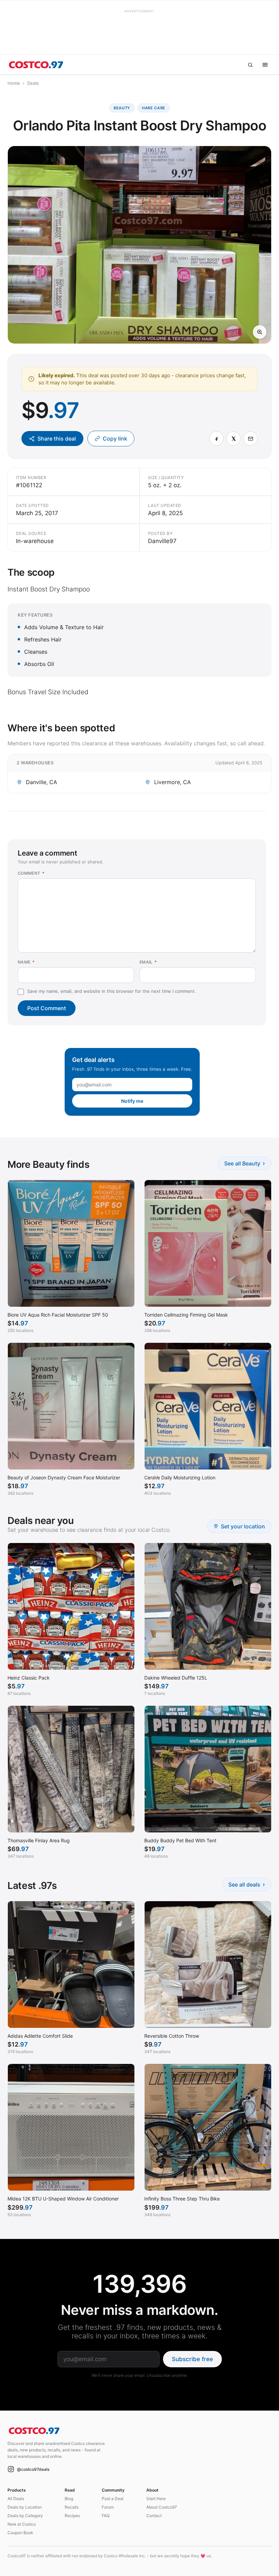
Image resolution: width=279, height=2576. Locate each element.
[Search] (250, 65)
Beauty (122, 108)
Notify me (132, 1101)
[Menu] (265, 65)
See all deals (247, 1884)
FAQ (106, 2516)
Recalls (72, 2507)
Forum (108, 2507)
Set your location (243, 1526)
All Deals (16, 2499)
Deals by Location (25, 2507)
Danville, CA (42, 782)
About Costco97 (162, 2507)
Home (14, 83)
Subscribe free (192, 2359)
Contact (154, 2516)
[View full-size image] (260, 332)
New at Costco (22, 2524)
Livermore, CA (173, 782)
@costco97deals (33, 2469)
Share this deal (57, 439)
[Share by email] (250, 439)
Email (148, 962)
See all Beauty (245, 1163)
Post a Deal (113, 2499)
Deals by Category (25, 2516)
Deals (33, 83)
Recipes (72, 2516)
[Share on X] (233, 439)
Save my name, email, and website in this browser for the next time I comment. (112, 991)
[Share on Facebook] (216, 439)
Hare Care (154, 108)
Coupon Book (20, 2533)
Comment (31, 873)
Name (26, 962)
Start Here (156, 2499)
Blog (69, 2499)
